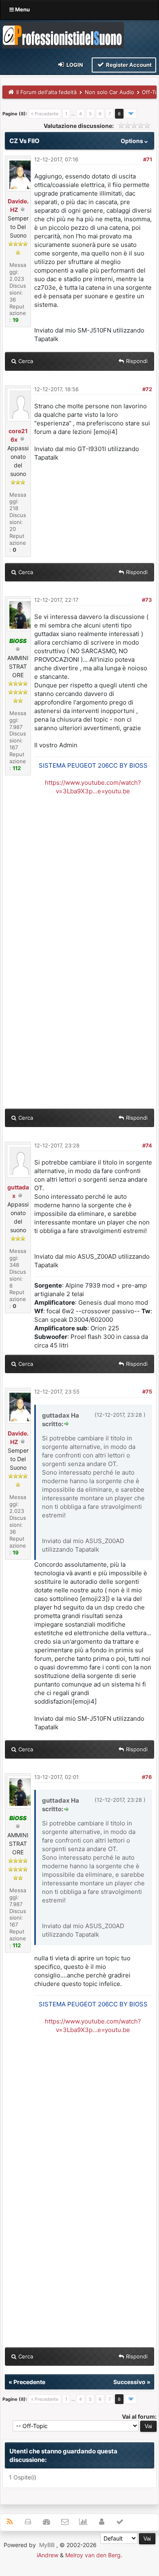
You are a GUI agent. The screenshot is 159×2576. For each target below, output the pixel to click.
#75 (147, 1391)
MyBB (47, 2545)
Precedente (29, 2382)
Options (132, 141)
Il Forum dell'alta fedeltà (46, 92)
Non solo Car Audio (109, 92)
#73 (147, 600)
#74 (147, 1145)
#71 (148, 159)
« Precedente (45, 114)
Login (74, 65)
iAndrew (47, 2555)
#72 (147, 389)
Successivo (129, 2382)
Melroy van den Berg (93, 2555)
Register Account (128, 65)
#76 (147, 1777)
